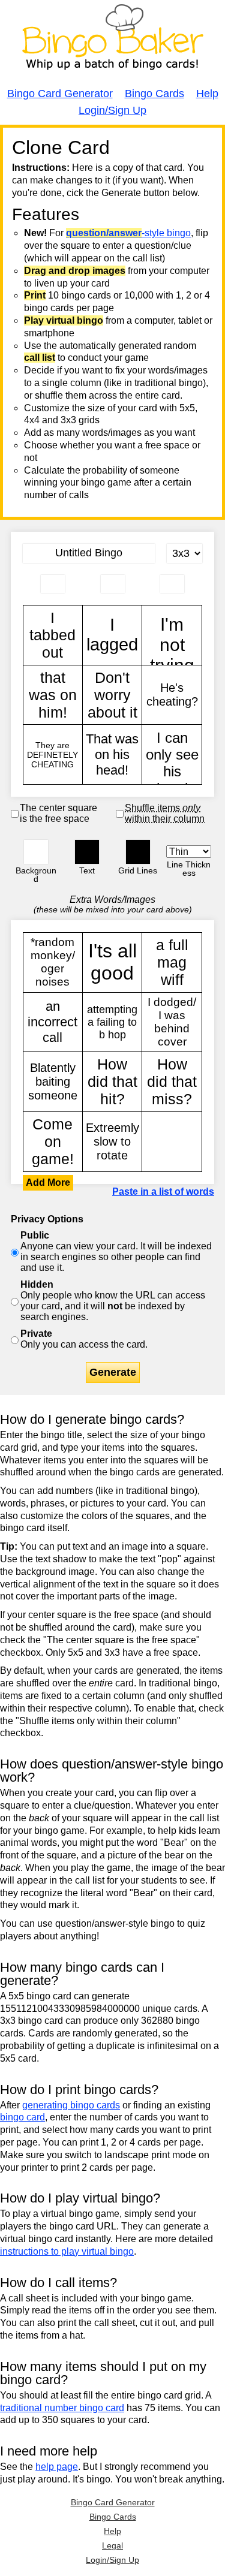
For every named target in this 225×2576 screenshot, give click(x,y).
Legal (112, 2545)
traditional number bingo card (62, 2408)
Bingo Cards (154, 94)
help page (57, 2467)
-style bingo (128, 233)
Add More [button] (48, 1182)
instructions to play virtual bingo (67, 2251)
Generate (113, 1372)
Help (207, 94)
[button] (36, 852)
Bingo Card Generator (60, 94)
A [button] (29, 148)
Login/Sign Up (112, 110)
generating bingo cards (71, 2105)
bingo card (22, 2117)
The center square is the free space (58, 813)
